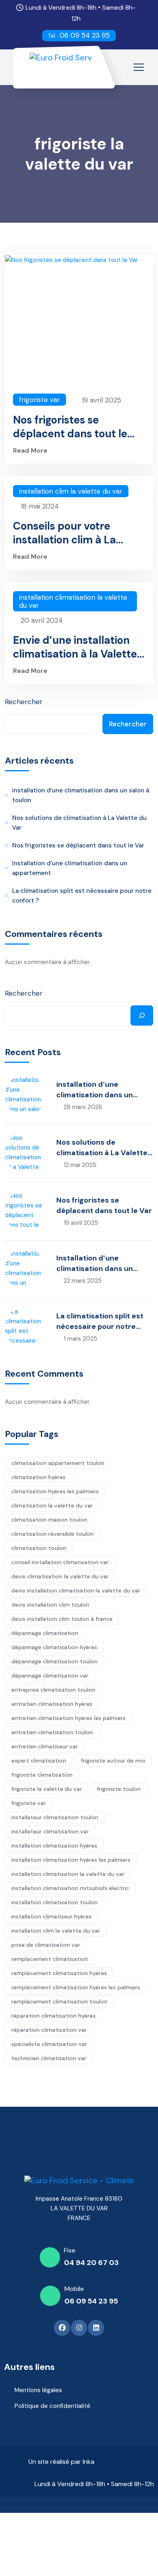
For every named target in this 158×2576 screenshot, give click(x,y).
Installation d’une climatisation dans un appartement (70, 868)
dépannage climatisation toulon (54, 1661)
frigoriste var (39, 400)
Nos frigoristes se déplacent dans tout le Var (70, 427)
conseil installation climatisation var (60, 1562)
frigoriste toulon (119, 1789)
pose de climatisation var (46, 1945)
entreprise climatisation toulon (53, 1690)
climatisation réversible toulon (52, 1534)
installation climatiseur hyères (51, 1916)
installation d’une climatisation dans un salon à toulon (81, 795)
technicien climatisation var (49, 2058)
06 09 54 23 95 (79, 35)
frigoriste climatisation (42, 1775)
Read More (30, 450)
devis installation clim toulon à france (62, 1619)
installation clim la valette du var (71, 491)
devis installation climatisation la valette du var (76, 1590)
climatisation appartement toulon (58, 1463)
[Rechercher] (142, 1015)
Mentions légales (38, 2390)
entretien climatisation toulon (52, 1732)
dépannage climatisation (45, 1633)
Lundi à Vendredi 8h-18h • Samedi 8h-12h (94, 2484)
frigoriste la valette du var (47, 1789)
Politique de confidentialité (52, 2406)
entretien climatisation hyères (52, 1704)
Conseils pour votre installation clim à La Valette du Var (64, 533)
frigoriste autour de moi (113, 1761)
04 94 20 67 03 (91, 2263)
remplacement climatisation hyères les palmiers (76, 1987)
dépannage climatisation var (50, 1675)
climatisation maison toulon (49, 1520)
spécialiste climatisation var (49, 2044)
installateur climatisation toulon (55, 1817)
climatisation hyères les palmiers (55, 1491)
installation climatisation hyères (54, 1846)
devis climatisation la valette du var (60, 1576)
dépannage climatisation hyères (54, 1647)
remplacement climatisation (50, 1959)
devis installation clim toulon (50, 1605)
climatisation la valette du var (52, 1505)
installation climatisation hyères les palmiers (71, 1860)
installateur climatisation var (50, 1831)
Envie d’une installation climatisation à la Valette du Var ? (75, 647)
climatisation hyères (38, 1477)
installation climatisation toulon (54, 1902)
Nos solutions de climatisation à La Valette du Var (79, 823)
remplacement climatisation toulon (59, 2001)
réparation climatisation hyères (53, 2016)
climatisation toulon (39, 1548)
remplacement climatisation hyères (59, 1973)
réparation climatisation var (49, 2030)
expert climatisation (39, 1761)
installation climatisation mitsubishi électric (70, 1888)
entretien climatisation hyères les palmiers (68, 1718)
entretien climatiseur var (45, 1746)
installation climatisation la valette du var (73, 601)
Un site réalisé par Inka (61, 2462)
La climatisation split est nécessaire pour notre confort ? (82, 896)
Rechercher (24, 702)
